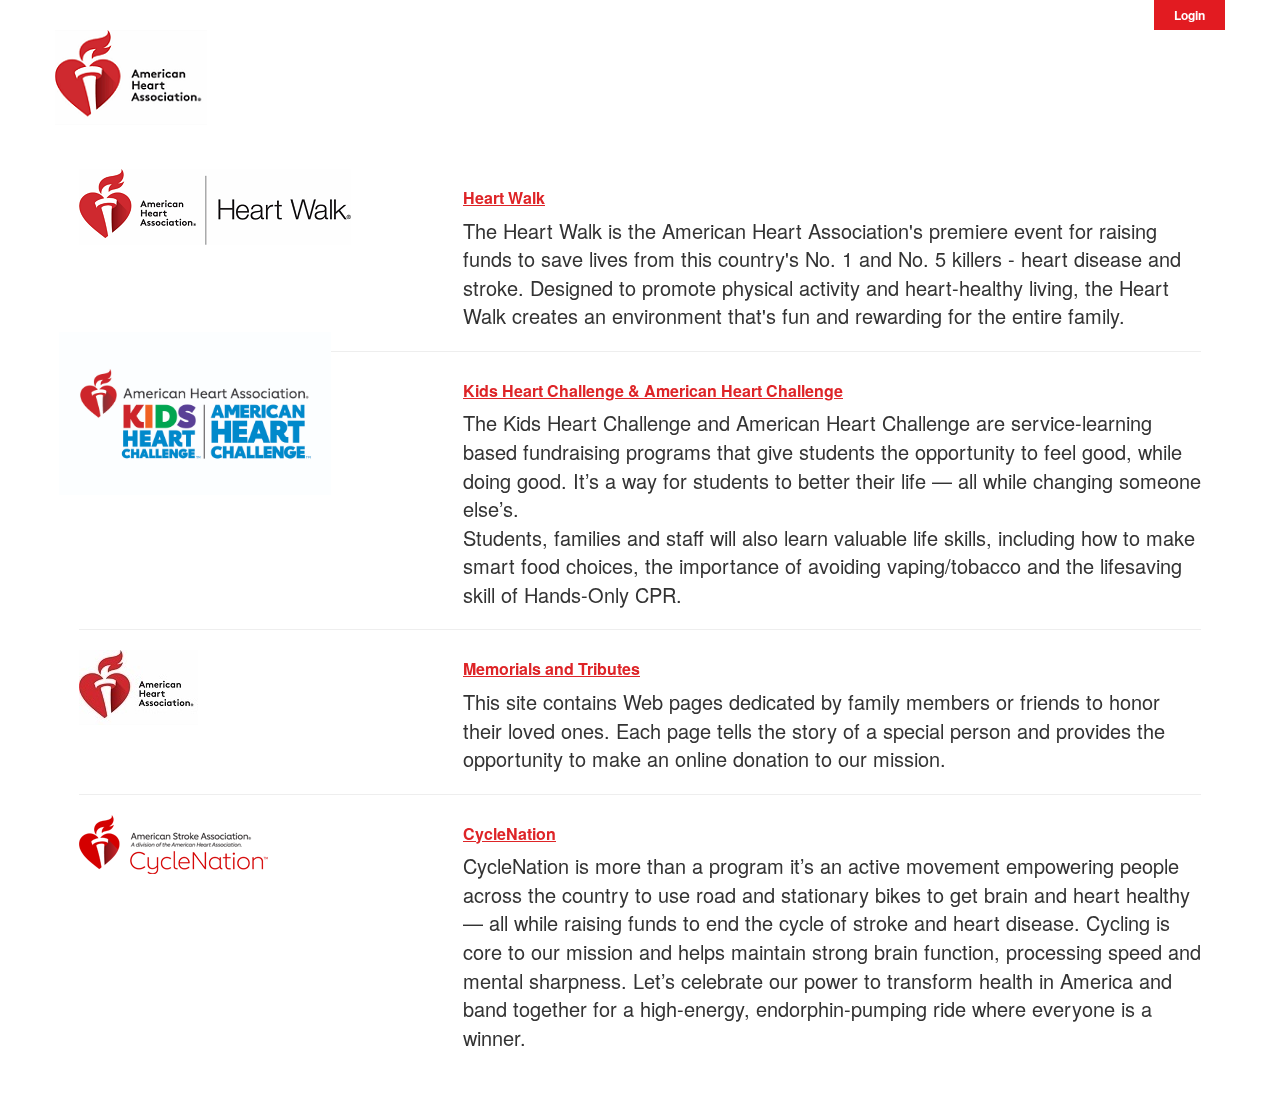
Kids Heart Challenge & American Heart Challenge (653, 390)
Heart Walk (504, 197)
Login (1189, 15)
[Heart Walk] (215, 203)
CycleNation (509, 833)
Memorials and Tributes (551, 668)
